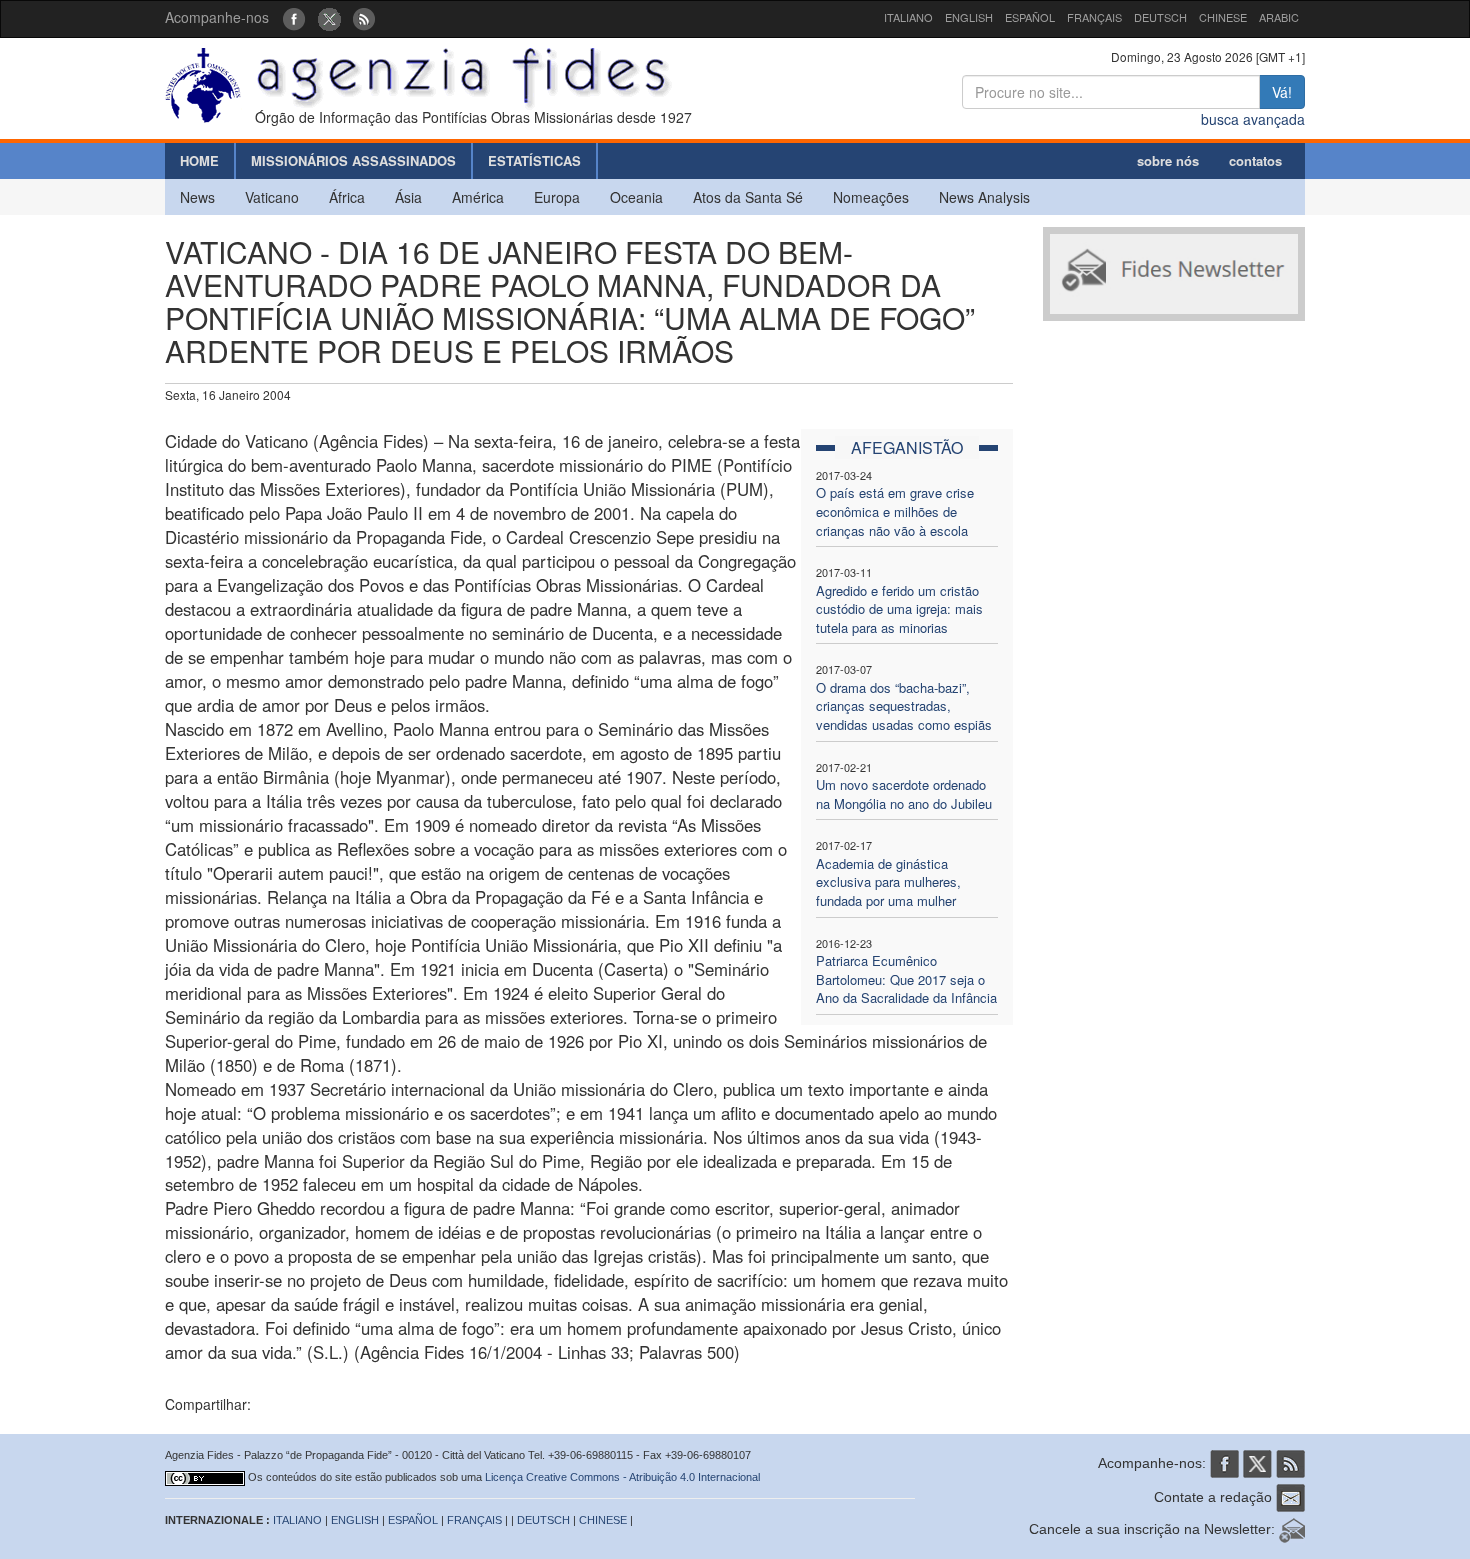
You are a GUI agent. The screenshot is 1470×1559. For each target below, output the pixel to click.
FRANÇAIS (1094, 17)
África (347, 197)
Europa (557, 197)
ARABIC (1279, 17)
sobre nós (1168, 160)
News (197, 197)
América (478, 197)
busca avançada (1253, 119)
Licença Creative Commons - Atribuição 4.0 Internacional (622, 1477)
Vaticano (272, 197)
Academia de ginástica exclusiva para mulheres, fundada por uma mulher (888, 882)
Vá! (1282, 92)
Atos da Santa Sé (748, 197)
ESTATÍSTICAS (534, 160)
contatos (1255, 160)
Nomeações (871, 197)
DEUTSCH (1160, 17)
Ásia (408, 197)
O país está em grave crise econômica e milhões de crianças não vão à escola (895, 511)
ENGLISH (969, 17)
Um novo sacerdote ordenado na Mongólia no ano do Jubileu (904, 794)
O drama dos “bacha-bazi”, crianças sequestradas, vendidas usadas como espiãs (904, 706)
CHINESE (1223, 17)
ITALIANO (908, 17)
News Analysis (984, 197)
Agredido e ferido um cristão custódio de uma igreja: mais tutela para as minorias (899, 609)
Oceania (636, 197)
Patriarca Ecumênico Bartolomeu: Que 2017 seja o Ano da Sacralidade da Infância (906, 979)
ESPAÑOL (1030, 17)
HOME (199, 160)
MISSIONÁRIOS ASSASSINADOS (353, 160)
